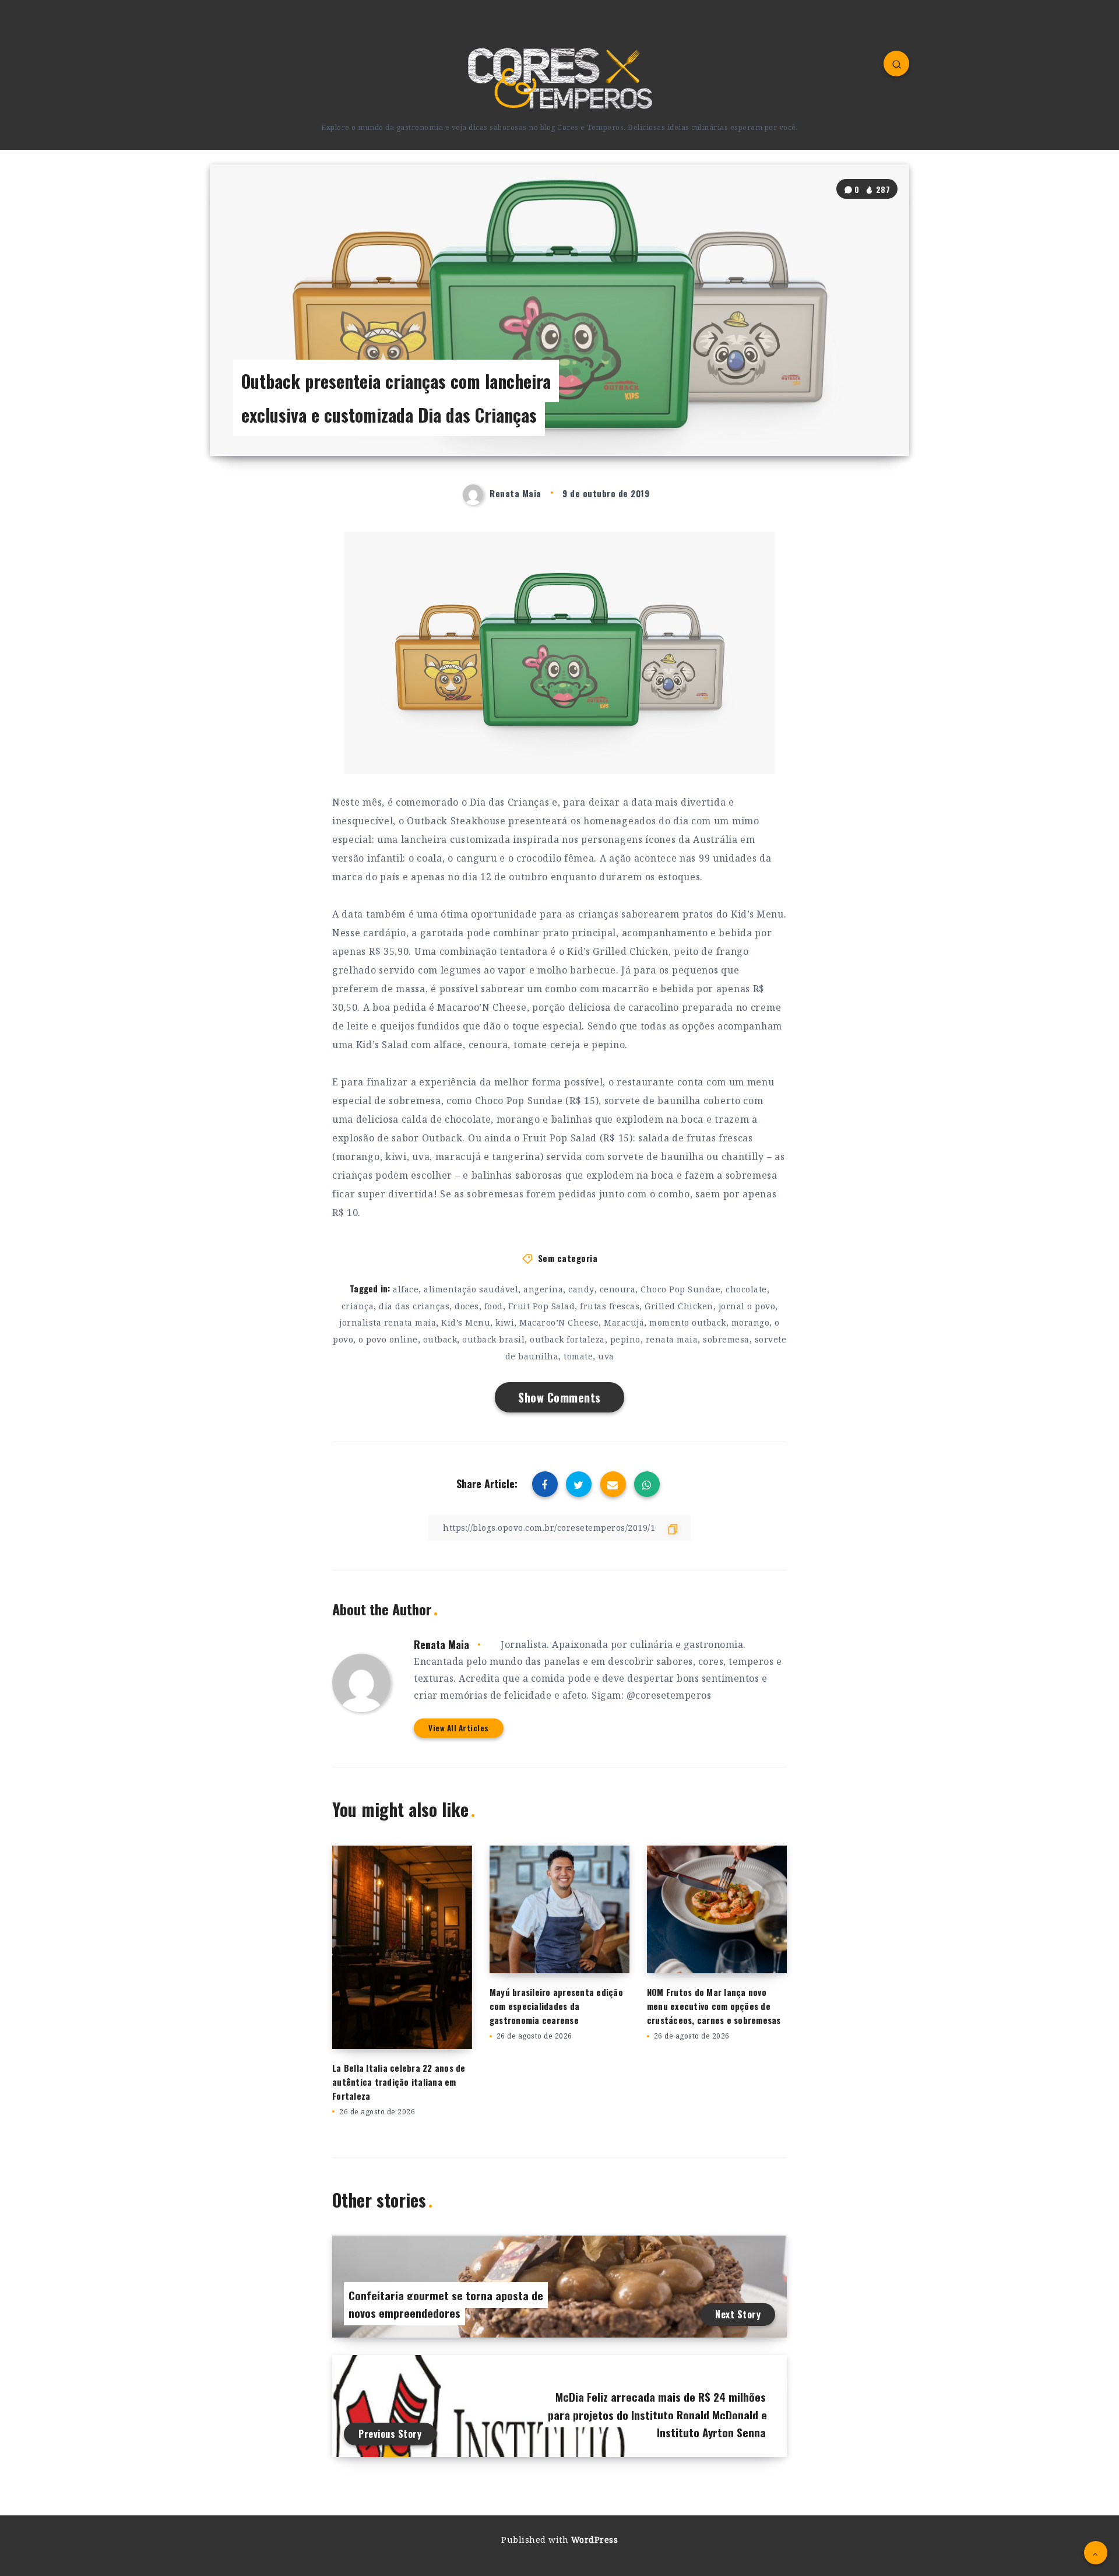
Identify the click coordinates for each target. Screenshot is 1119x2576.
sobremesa (726, 1339)
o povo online (388, 1339)
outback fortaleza (567, 1339)
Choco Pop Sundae (680, 1289)
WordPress (595, 2540)
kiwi (505, 1322)
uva (606, 1356)
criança (358, 1306)
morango (751, 1322)
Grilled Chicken (679, 1306)
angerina (543, 1289)
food (494, 1306)
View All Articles (459, 1728)
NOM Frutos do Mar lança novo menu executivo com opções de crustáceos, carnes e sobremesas (714, 2006)
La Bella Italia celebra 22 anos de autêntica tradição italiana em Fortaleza (399, 2082)
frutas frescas (610, 1306)
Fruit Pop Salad (542, 1306)
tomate (578, 1356)
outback (440, 1339)
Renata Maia (441, 1644)
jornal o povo (747, 1306)
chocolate (746, 1289)
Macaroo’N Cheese (559, 1322)
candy (581, 1289)
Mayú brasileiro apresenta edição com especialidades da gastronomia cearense (556, 2006)
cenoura (618, 1289)
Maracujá (624, 1322)
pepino (625, 1339)
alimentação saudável (471, 1289)
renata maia (672, 1339)
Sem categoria (568, 1258)
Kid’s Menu (466, 1322)
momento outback (688, 1322)
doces (467, 1306)
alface (406, 1289)
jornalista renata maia (388, 1322)
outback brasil (493, 1339)
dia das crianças (414, 1306)
